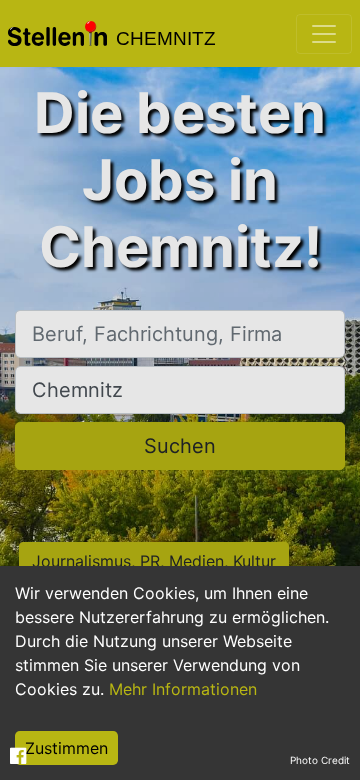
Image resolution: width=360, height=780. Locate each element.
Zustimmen (66, 748)
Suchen (180, 446)
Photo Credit (320, 760)
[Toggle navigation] (324, 34)
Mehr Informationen (183, 689)
